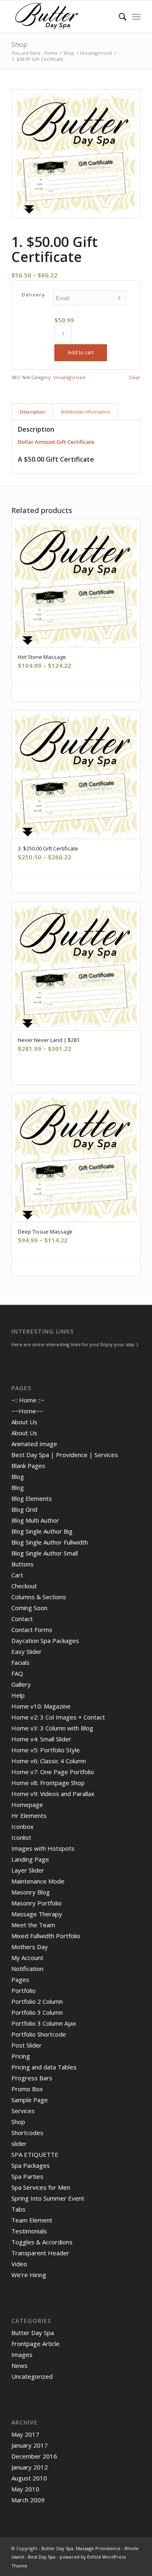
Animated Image (34, 1444)
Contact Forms (32, 1630)
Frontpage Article (35, 2344)
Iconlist (21, 1837)
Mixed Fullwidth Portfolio (46, 1936)
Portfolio (24, 1990)
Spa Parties (27, 2176)
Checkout (24, 1586)
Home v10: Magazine (41, 1706)
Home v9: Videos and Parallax (53, 1794)
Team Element (32, 2220)
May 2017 (25, 2434)
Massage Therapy (37, 1914)
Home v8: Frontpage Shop (48, 1783)
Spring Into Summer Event (48, 2198)
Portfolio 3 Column (37, 2012)
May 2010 (25, 2489)
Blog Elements (32, 1498)
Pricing (21, 2056)
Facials (20, 1662)
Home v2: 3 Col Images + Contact (58, 1717)
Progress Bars (32, 2078)
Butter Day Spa (33, 2333)
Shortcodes (27, 2133)
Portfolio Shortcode (39, 2034)
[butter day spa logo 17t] (63, 17)
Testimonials (29, 2231)
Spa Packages (31, 2165)
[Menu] (136, 17)
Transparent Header (40, 2253)
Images (22, 2354)
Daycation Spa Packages (45, 1641)
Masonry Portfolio (36, 1903)
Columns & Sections (39, 1597)
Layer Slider (28, 1870)
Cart (17, 1575)
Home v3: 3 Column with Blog (52, 1728)
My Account (27, 1958)
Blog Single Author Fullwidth (50, 1542)
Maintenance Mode (38, 1881)
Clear (135, 377)
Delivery (33, 295)
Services (23, 2111)
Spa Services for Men (41, 2187)
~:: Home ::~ (28, 1400)
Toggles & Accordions (42, 2242)
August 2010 (29, 2478)
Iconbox (22, 1826)
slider (19, 2143)
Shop (19, 45)
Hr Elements (29, 1815)
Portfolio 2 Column (37, 2001)
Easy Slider (27, 1651)
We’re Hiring (29, 2275)
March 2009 (28, 2500)
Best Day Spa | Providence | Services (65, 1455)
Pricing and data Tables (44, 2067)
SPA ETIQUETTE (35, 2154)
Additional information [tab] (86, 412)
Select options (79, 693)
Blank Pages (28, 1466)
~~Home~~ (27, 1411)
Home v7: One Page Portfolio (53, 1772)
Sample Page (30, 2100)
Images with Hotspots (43, 1848)
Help (18, 1695)
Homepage (27, 1805)
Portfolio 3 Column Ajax (44, 2023)
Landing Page (30, 1859)
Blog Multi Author (35, 1520)
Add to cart (81, 353)
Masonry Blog (31, 1892)
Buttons (22, 1564)
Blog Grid (24, 1509)
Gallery (21, 1684)
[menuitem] (119, 17)
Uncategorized (69, 377)
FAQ (17, 1673)
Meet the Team (33, 1925)
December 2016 (34, 2456)
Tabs (18, 2209)
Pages (20, 1979)
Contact (22, 1619)
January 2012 (30, 2467)
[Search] (119, 17)
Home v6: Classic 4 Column (49, 1761)
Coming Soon (29, 1608)
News (19, 2365)
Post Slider (27, 2045)
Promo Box (27, 2089)
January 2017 (30, 2445)
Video (19, 2264)
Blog (18, 1477)
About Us (24, 1422)
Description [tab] (32, 412)
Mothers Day (30, 1947)
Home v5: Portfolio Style (46, 1750)
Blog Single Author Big (42, 1531)
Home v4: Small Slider (41, 1739)
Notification (27, 1969)
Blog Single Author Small (45, 1553)
